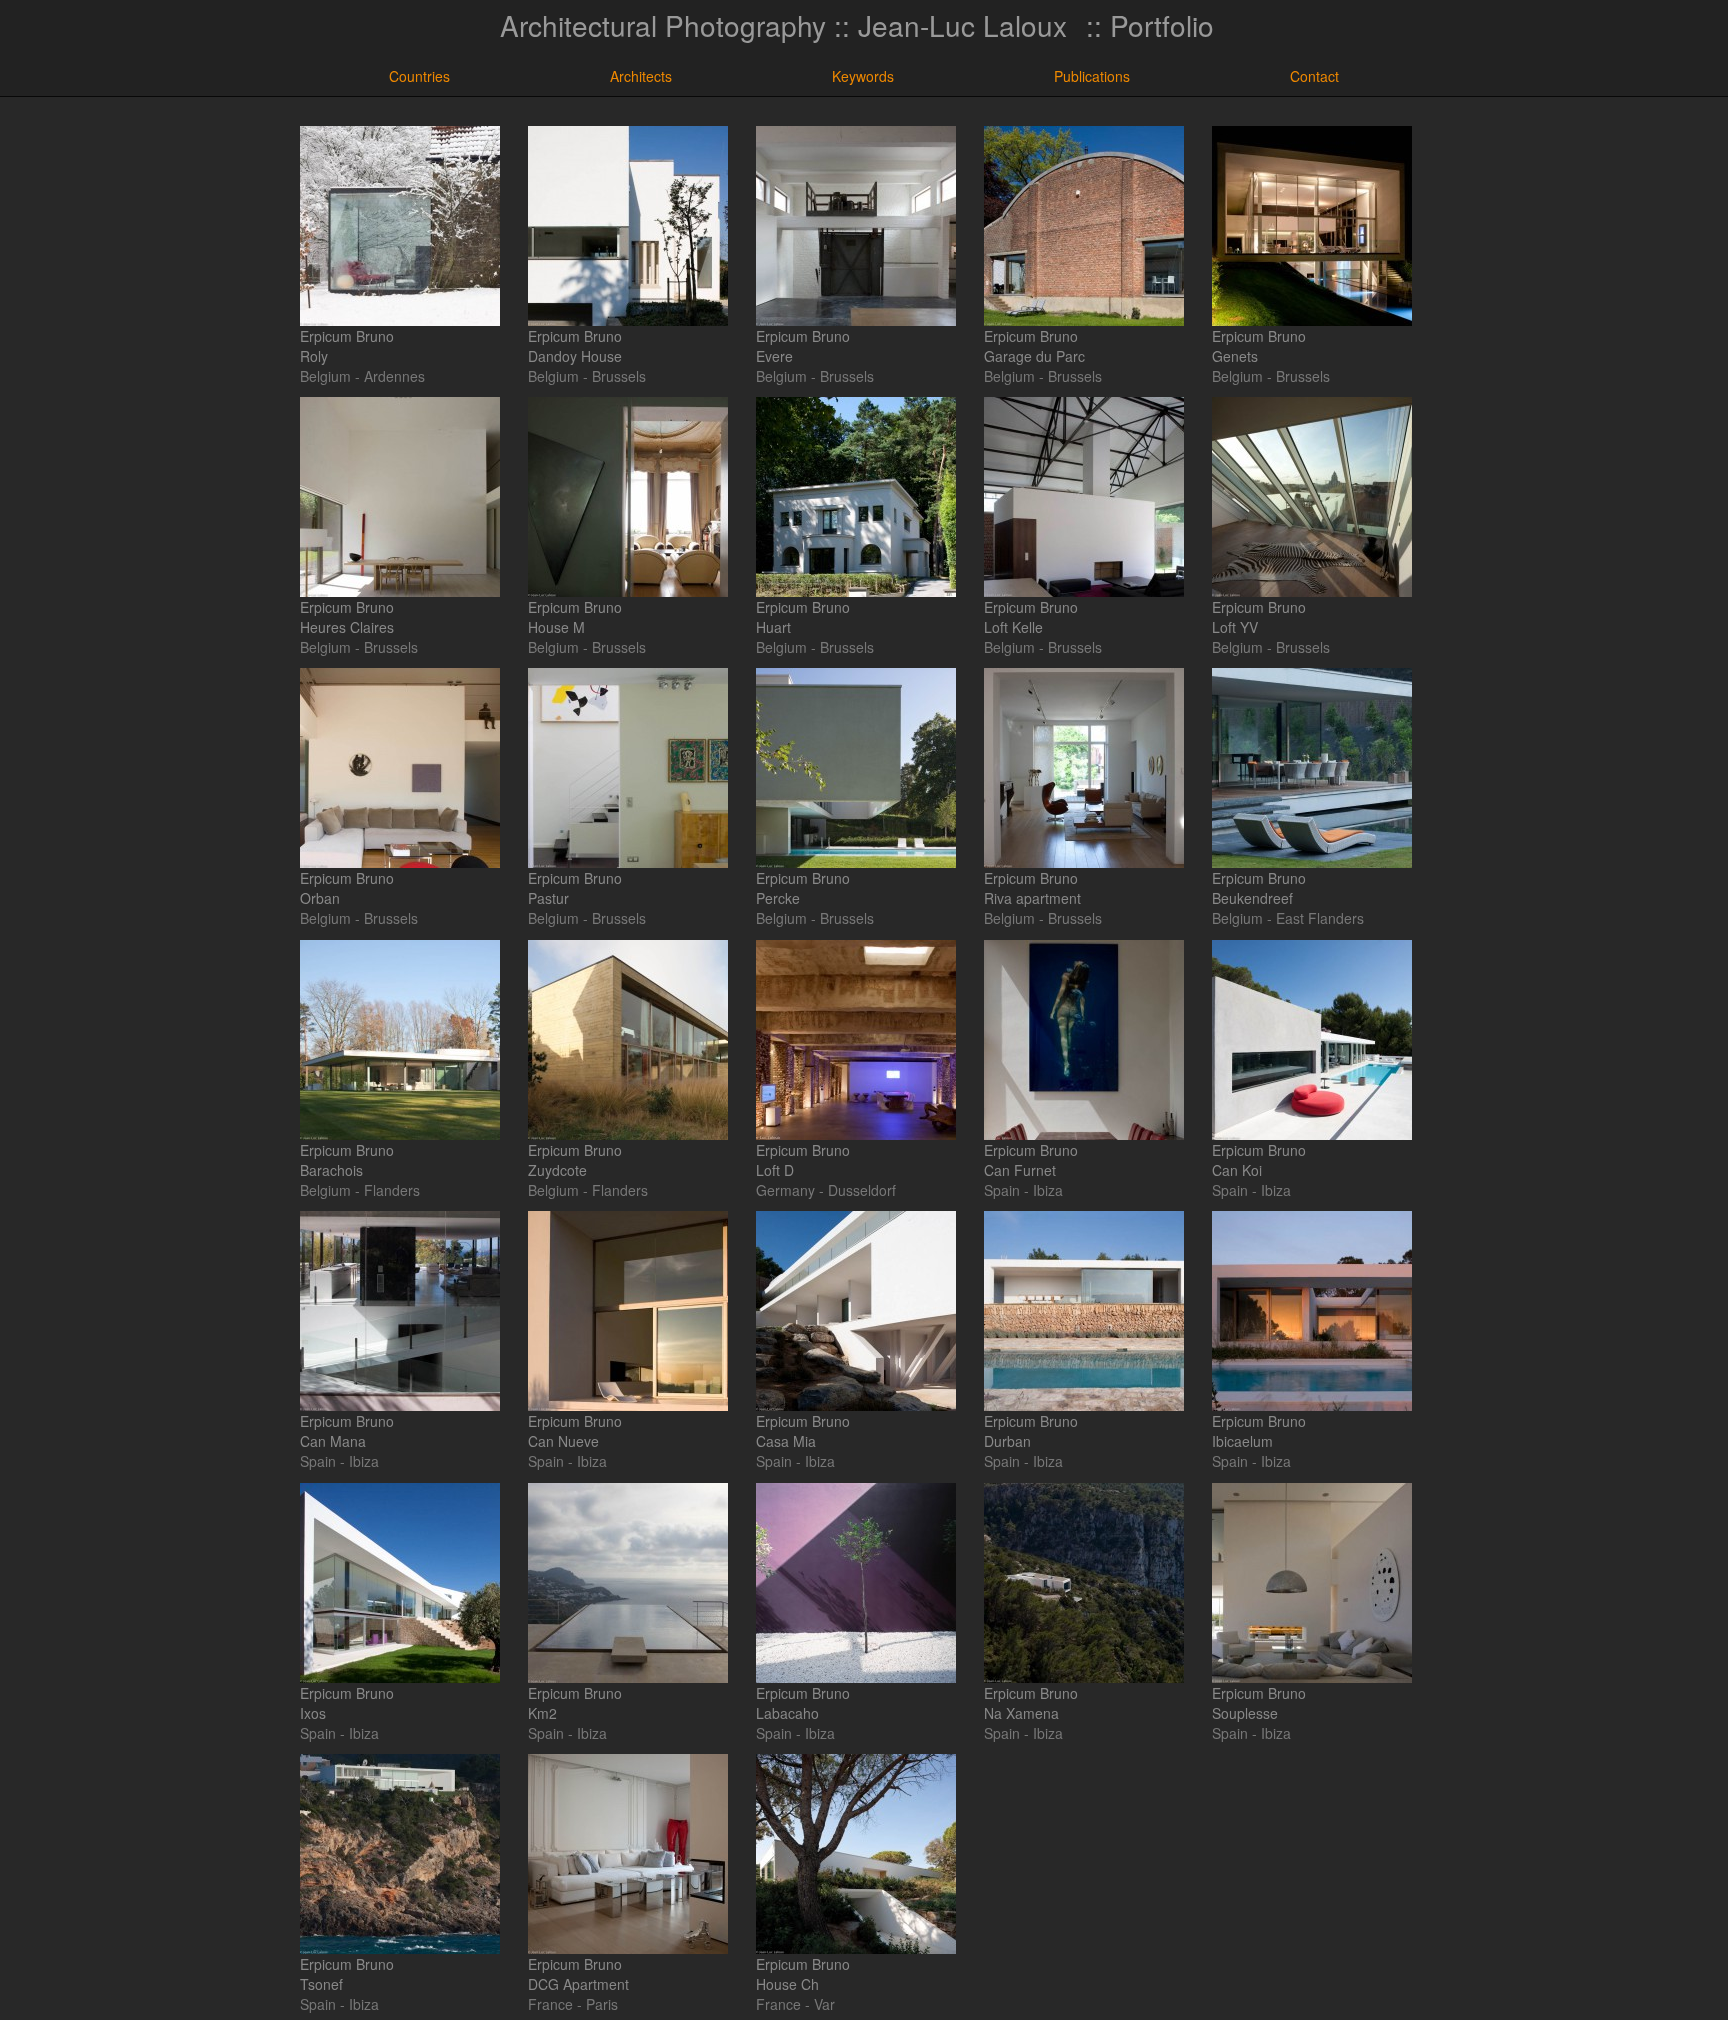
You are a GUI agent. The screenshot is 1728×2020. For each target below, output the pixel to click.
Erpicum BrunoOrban (347, 888)
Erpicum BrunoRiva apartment (1032, 888)
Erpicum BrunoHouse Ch (803, 1974)
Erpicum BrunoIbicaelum (1259, 1431)
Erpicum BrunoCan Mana (347, 1431)
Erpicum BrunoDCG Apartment (578, 1974)
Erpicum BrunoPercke (803, 888)
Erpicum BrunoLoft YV (1259, 617)
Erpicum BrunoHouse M (575, 617)
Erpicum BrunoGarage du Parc (1034, 346)
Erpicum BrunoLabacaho (803, 1703)
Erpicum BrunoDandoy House (575, 346)
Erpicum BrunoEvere (803, 346)
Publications (1092, 76)
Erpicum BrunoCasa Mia (803, 1431)
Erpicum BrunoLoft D (803, 1160)
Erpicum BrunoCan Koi (1259, 1160)
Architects (641, 76)
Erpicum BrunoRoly (347, 346)
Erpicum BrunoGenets (1259, 346)
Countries (419, 76)
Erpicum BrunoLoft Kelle (1031, 617)
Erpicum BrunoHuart (803, 617)
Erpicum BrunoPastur (575, 888)
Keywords (863, 76)
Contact (1314, 76)
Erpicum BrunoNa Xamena (1031, 1703)
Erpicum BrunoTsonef (347, 1974)
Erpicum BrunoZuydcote (575, 1160)
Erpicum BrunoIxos (347, 1703)
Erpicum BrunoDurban (1031, 1431)
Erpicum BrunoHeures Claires (347, 617)
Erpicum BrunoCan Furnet (1031, 1160)
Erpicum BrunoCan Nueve (575, 1431)
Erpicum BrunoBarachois (347, 1160)
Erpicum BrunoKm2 (575, 1703)
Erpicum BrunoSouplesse (1259, 1703)
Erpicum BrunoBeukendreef (1259, 888)
